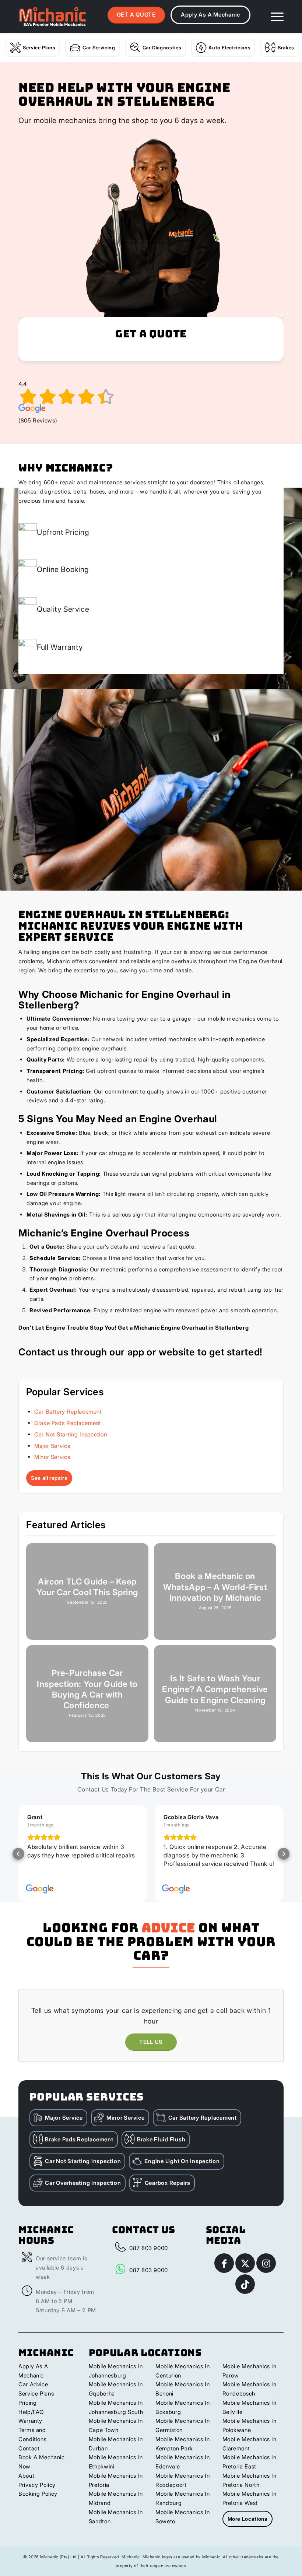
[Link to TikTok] (245, 2284)
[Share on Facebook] (224, 2263)
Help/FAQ (31, 2412)
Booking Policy (38, 2494)
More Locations (247, 2519)
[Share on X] (245, 2263)
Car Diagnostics (162, 48)
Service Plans (39, 48)
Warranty (30, 2421)
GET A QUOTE (136, 15)
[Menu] (273, 17)
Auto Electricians (229, 48)
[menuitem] (273, 17)
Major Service (52, 1446)
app (136, 1352)
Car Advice (33, 2384)
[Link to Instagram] (266, 2263)
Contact (29, 2448)
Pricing (27, 2403)
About (26, 2476)
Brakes (286, 48)
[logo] (52, 17)
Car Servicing (99, 48)
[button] (18, 1854)
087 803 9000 (149, 2248)
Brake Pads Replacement (68, 1423)
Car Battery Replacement (68, 1412)
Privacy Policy (37, 2485)
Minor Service (52, 1457)
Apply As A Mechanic (210, 15)
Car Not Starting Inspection (71, 1434)
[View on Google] (40, 1889)
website (177, 1352)
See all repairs (49, 1478)
